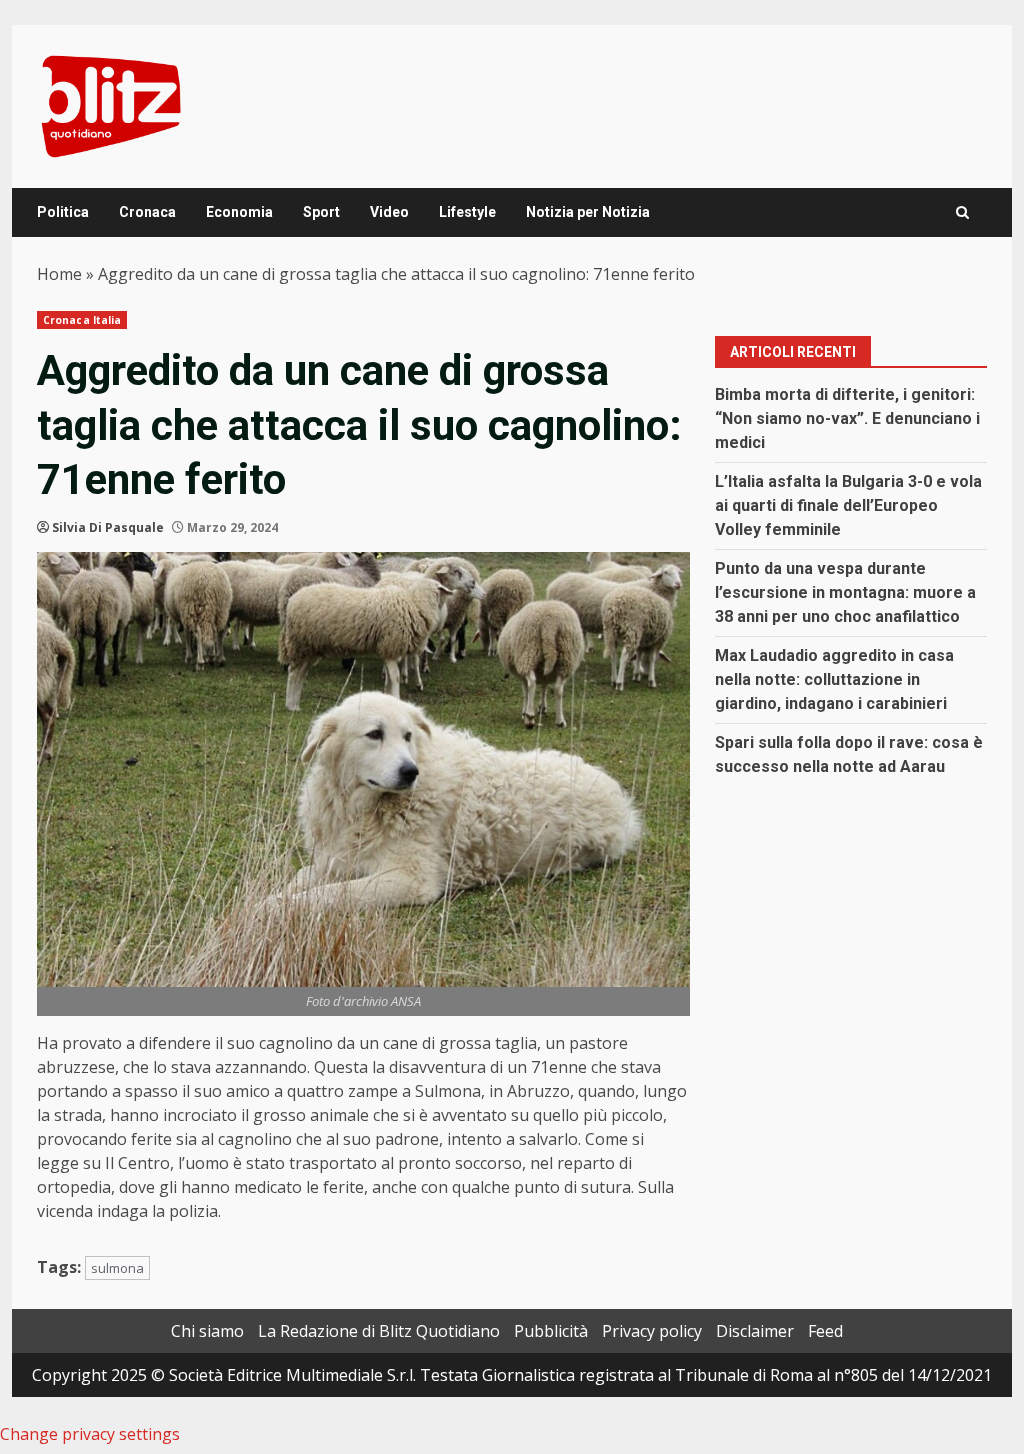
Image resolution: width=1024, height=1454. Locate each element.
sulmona (117, 1268)
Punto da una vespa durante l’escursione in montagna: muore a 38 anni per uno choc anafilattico (845, 592)
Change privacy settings (90, 1434)
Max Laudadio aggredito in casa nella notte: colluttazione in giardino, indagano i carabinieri (834, 679)
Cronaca (147, 212)
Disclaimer (755, 1331)
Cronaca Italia (82, 320)
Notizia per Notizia (588, 212)
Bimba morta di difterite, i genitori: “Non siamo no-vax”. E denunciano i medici (847, 418)
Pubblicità (551, 1331)
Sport (321, 212)
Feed (825, 1331)
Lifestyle (467, 212)
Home (59, 274)
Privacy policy (652, 1331)
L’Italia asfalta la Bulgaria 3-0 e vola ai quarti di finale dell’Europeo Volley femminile (848, 505)
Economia (239, 212)
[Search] (962, 212)
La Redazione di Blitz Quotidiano (379, 1331)
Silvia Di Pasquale (108, 527)
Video (389, 212)
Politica (63, 212)
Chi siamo (207, 1331)
